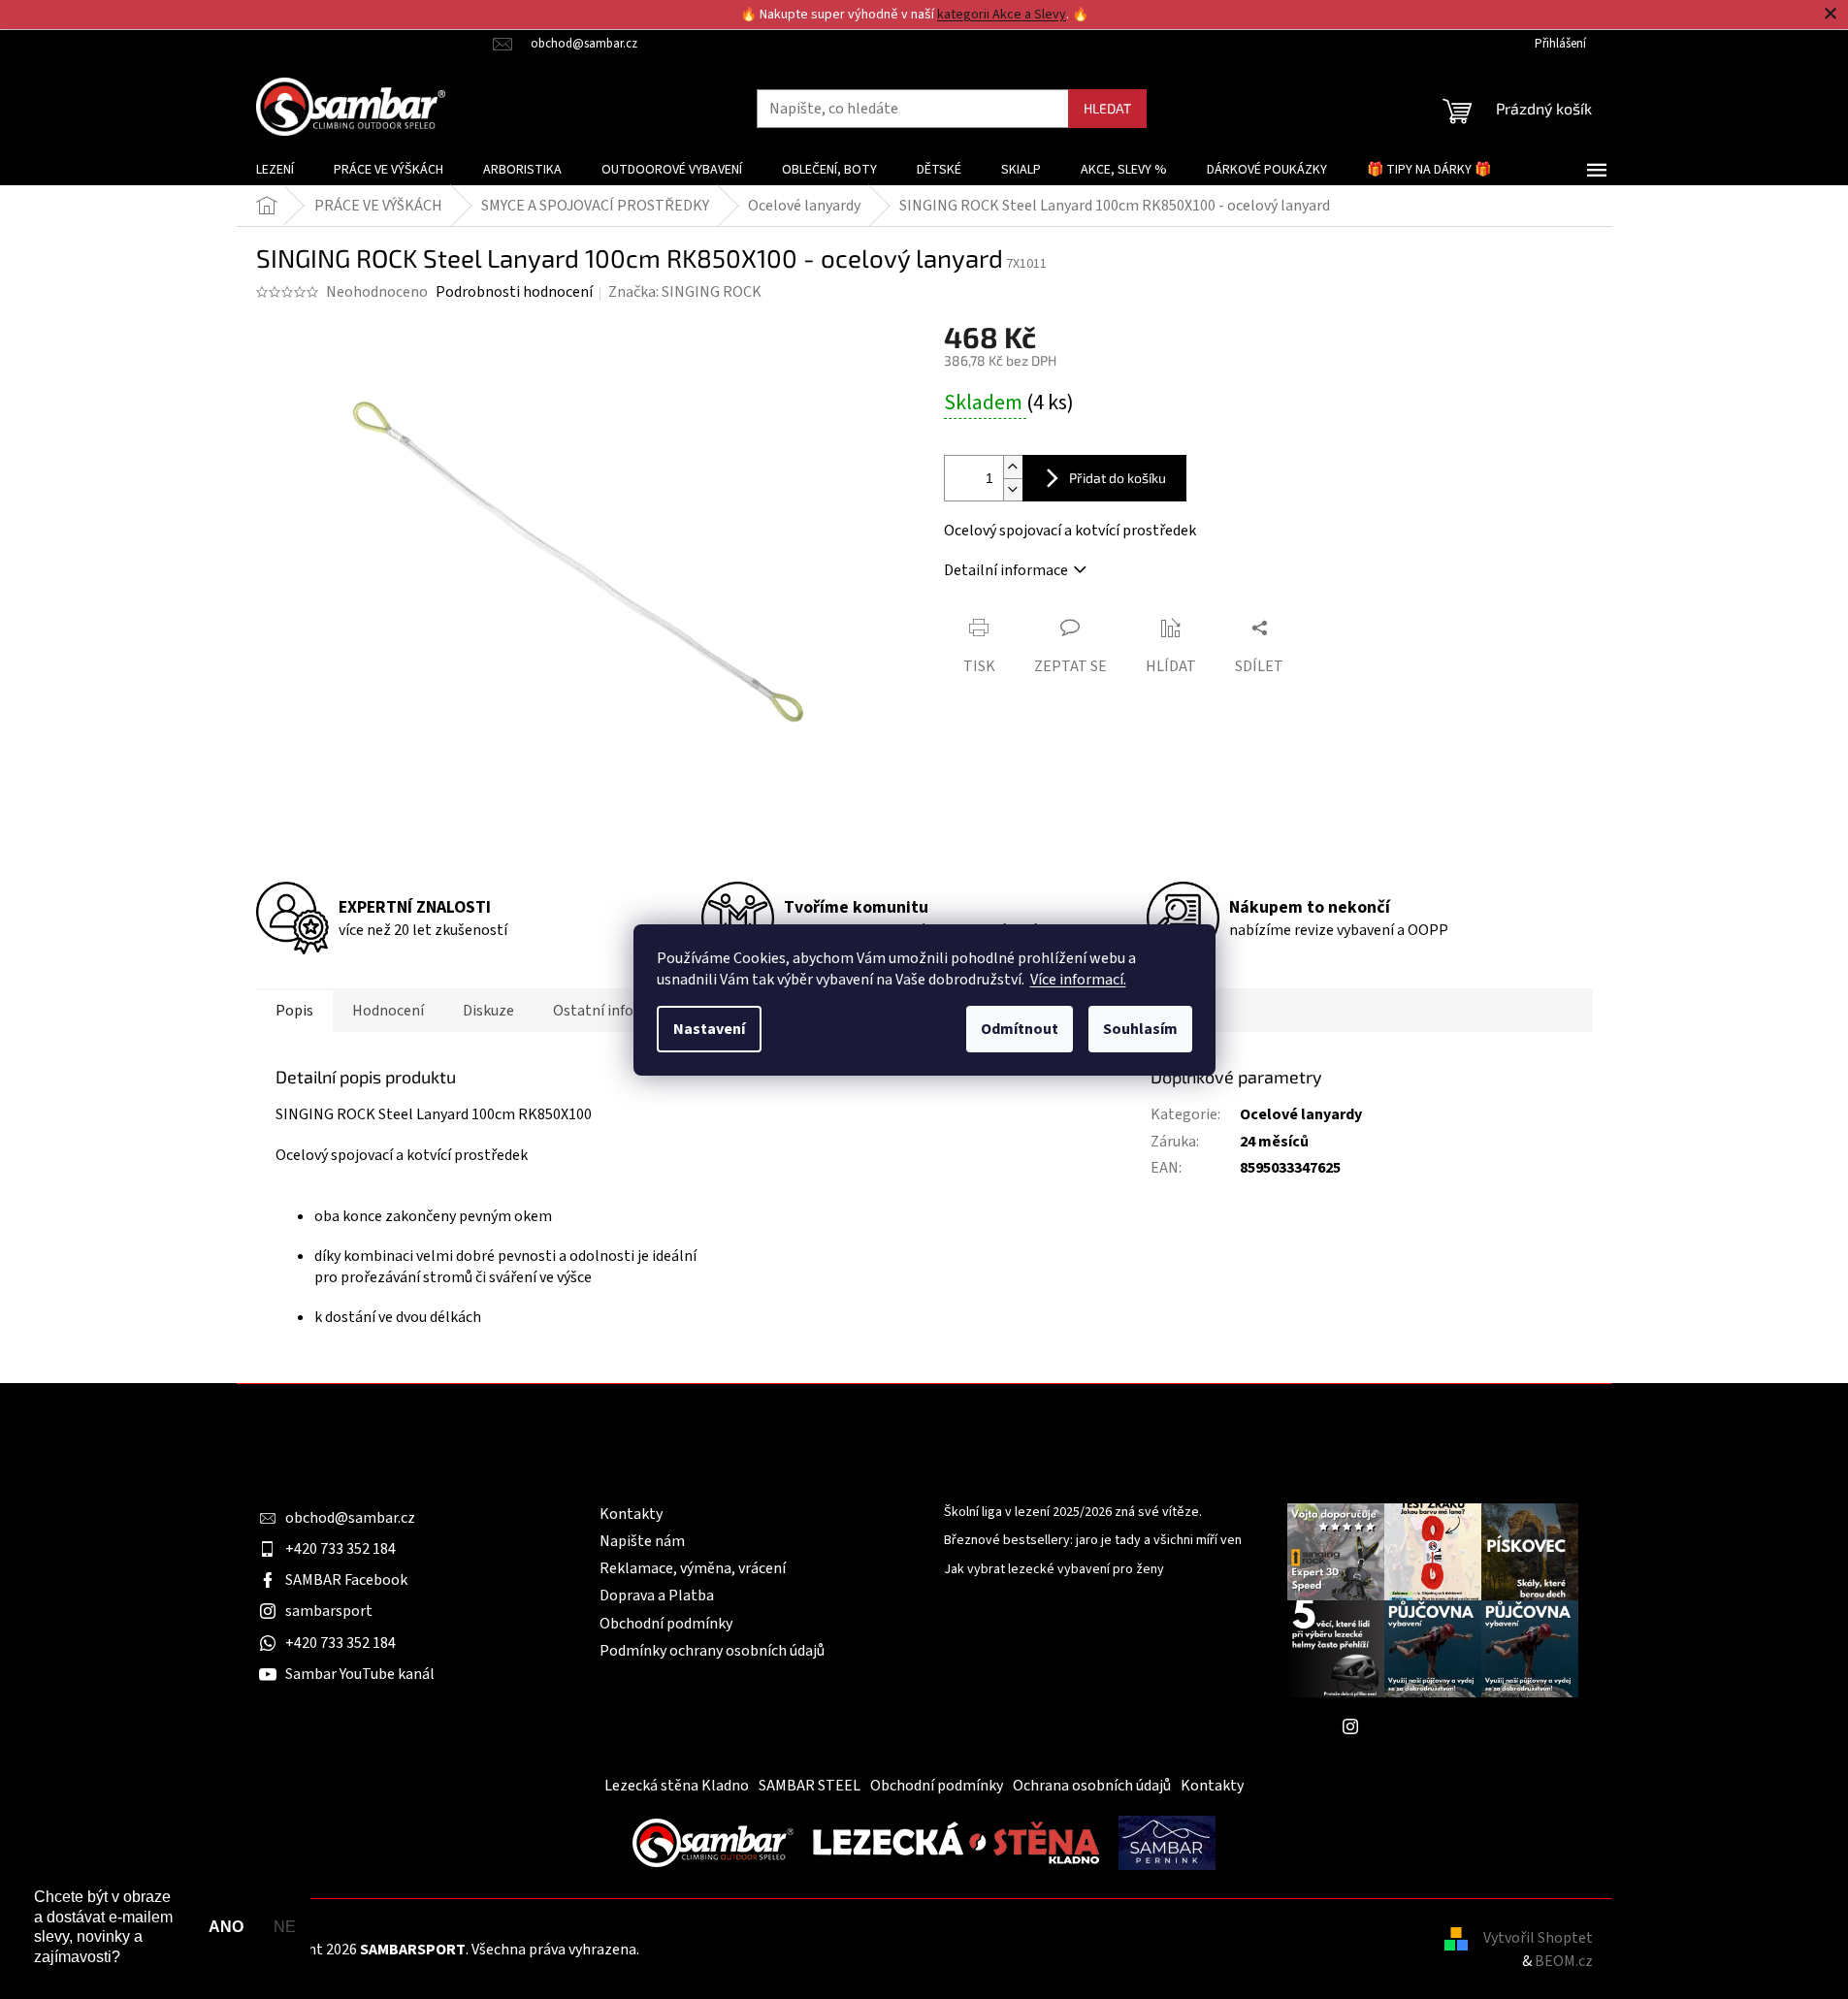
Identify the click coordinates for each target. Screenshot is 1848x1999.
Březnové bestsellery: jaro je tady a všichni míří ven (1093, 1541)
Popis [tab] (294, 1011)
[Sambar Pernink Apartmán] (1167, 1842)
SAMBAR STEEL (810, 1786)
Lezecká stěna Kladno (677, 1786)
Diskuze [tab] (488, 1011)
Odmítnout (1020, 1029)
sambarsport (329, 1611)
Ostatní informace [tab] (614, 1011)
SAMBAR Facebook (346, 1580)
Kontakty (631, 1514)
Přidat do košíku (1118, 478)
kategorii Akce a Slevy (1002, 15)
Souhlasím (1140, 1029)
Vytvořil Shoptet (1538, 1938)
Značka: (685, 292)
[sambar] (713, 1842)
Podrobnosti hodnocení (514, 292)
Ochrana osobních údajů (1092, 1786)
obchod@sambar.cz (350, 1518)
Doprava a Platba (657, 1596)
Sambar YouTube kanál (360, 1674)
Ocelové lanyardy (1301, 1114)
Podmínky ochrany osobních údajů (712, 1651)
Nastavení (709, 1029)
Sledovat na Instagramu (1447, 1726)
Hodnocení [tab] (388, 1011)
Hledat (1107, 108)
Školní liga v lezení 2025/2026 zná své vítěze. (1073, 1513)
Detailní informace (1006, 570)
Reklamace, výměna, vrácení (693, 1568)
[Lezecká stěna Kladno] (956, 1842)
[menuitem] (275, 170)
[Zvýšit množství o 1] (1013, 467)
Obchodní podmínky (666, 1624)
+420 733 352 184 (340, 1549)
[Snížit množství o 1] (1013, 489)
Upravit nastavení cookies (728, 1950)
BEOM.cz (1564, 1961)
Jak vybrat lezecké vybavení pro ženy (1054, 1570)
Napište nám (642, 1541)
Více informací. (1078, 980)
